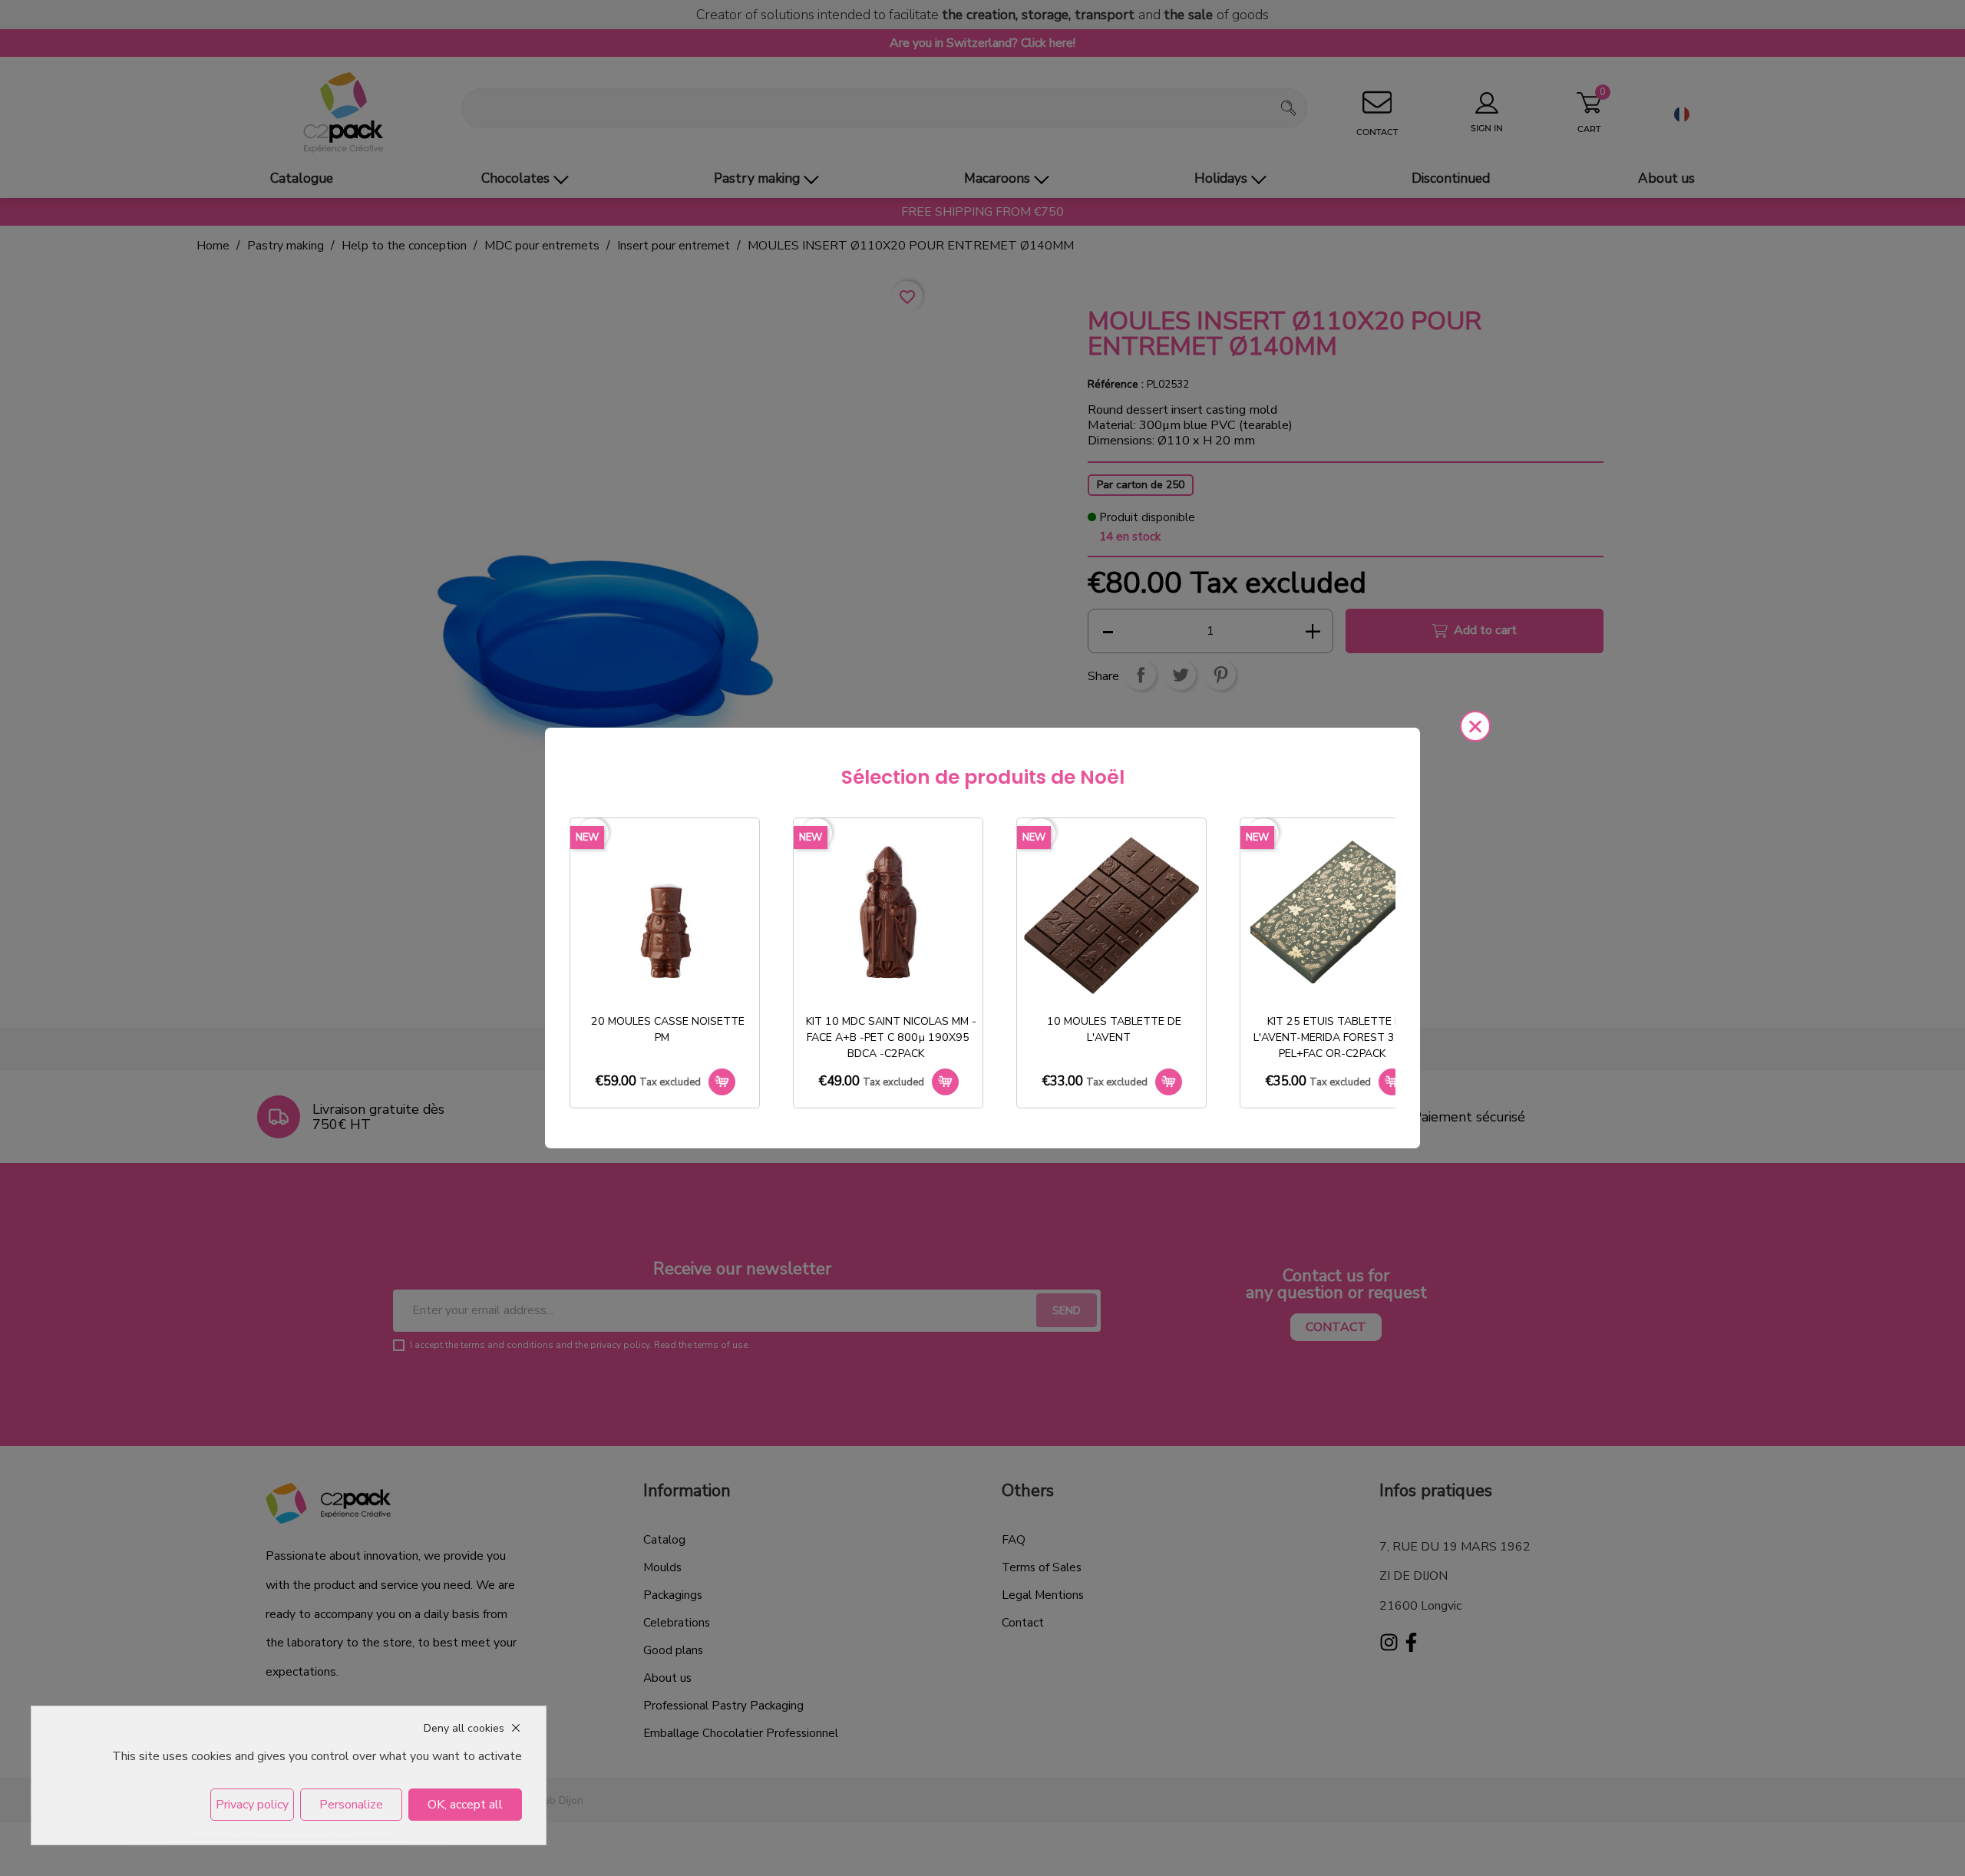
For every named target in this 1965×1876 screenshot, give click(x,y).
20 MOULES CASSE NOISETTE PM (668, 1029)
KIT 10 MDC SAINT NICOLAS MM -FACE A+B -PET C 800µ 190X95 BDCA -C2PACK (891, 1037)
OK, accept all (465, 1805)
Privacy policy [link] (252, 1805)
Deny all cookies (464, 1728)
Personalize (351, 1805)
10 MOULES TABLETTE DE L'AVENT (1114, 1029)
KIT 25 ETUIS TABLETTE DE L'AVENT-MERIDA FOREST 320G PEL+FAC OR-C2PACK (1335, 1037)
